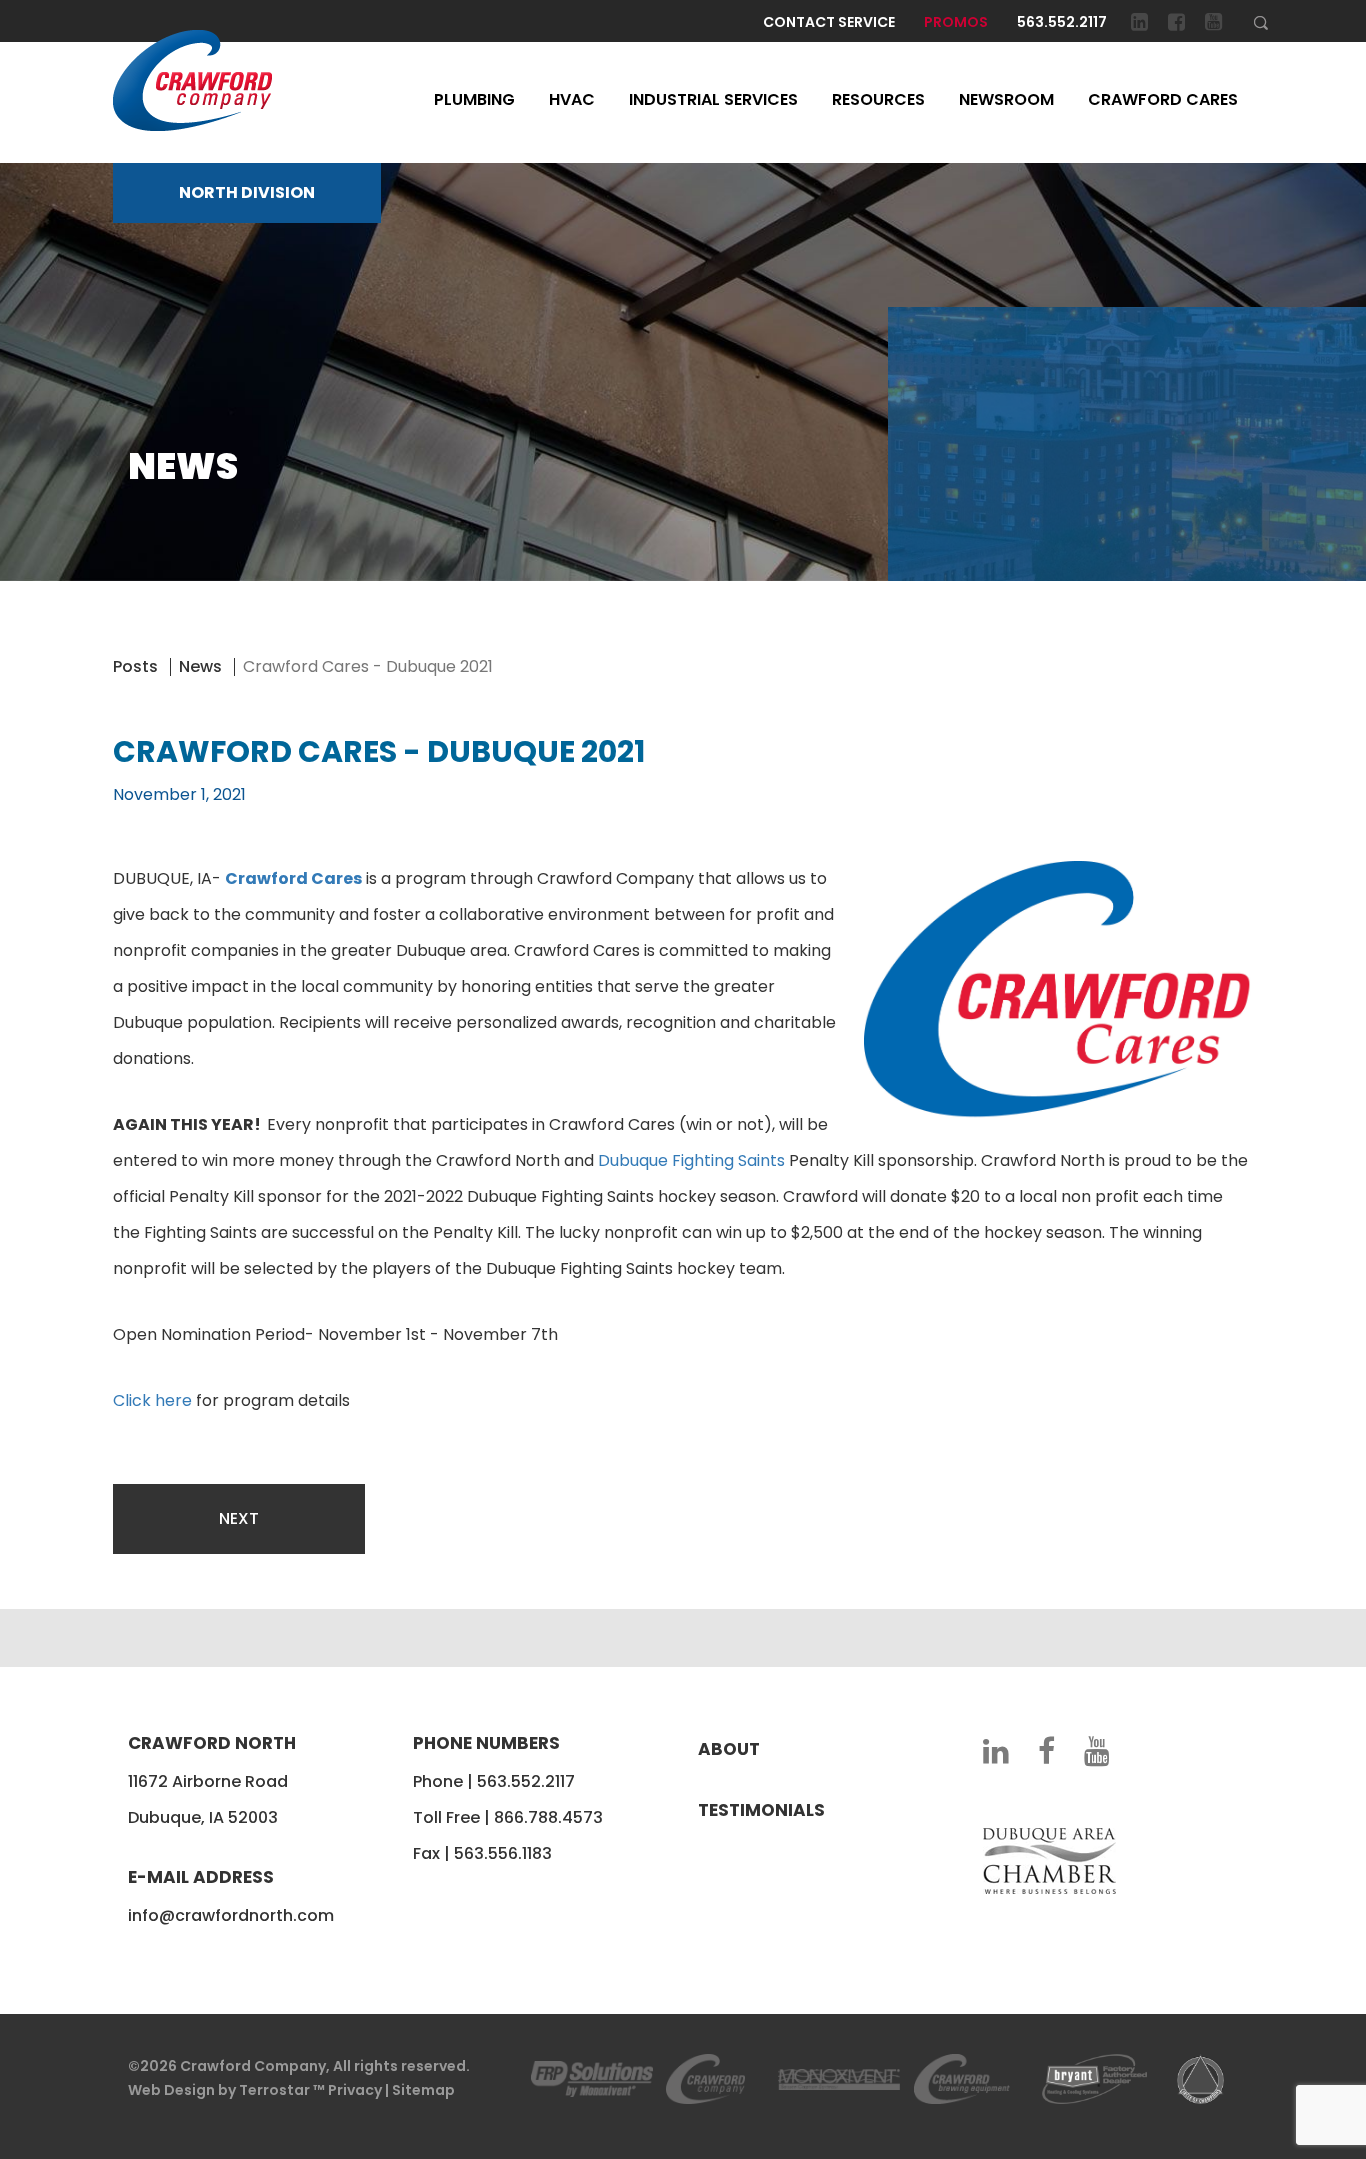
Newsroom (1006, 99)
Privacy (355, 2090)
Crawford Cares (1163, 99)
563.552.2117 (1062, 22)
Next (239, 1518)
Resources (878, 99)
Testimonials (761, 1810)
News (200, 666)
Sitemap (423, 2090)
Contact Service (829, 22)
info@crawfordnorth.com (231, 1915)
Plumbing (474, 99)
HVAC (572, 99)
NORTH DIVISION (247, 192)
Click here (152, 1400)
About (729, 1749)
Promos (956, 22)
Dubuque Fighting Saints (691, 1160)
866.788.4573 (548, 1817)
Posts (135, 666)
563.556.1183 (503, 1853)
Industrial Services (713, 99)
